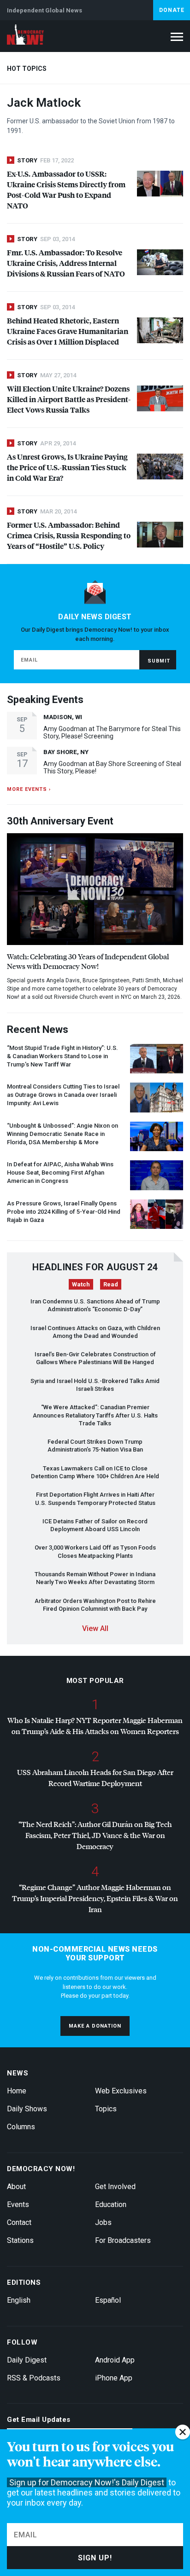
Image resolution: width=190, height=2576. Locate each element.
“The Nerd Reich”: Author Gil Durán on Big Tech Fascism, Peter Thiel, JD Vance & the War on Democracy (95, 1835)
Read (111, 1284)
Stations (20, 2240)
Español (108, 2300)
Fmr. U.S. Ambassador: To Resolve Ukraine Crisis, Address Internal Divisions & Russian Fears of (66, 263)
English (19, 2300)
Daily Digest (27, 2360)
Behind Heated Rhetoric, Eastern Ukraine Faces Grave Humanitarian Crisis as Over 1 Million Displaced (68, 331)
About (16, 2187)
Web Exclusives (121, 2091)
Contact (19, 2222)
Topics (106, 2109)
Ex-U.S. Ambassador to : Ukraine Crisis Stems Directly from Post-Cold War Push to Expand (66, 190)
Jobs (103, 2222)
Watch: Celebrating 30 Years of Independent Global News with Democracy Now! (88, 961)
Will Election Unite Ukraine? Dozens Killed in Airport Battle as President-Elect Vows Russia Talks (69, 399)
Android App (115, 2360)
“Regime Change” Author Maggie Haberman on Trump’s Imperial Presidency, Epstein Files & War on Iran (95, 1898)
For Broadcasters (123, 2240)
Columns (21, 2127)
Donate (172, 10)
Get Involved (115, 2187)
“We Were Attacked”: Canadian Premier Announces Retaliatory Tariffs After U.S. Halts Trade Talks (95, 1415)
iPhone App (114, 2378)
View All (95, 1628)
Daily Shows (27, 2109)
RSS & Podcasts (34, 2378)
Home (17, 2091)
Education (111, 2204)
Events (18, 2204)
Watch (81, 1284)
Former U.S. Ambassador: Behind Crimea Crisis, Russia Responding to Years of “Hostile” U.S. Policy (69, 535)
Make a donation (95, 2026)
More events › (29, 789)
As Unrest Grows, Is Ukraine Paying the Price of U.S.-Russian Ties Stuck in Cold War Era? (67, 467)
